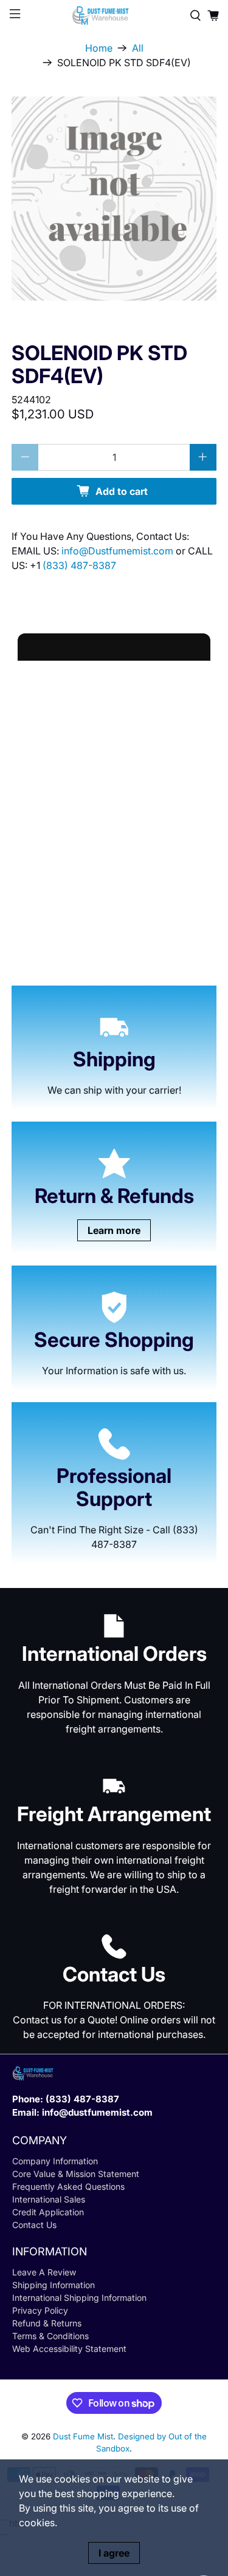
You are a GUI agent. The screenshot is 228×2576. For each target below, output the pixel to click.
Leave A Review (44, 2272)
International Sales (49, 2199)
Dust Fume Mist (83, 2436)
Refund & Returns (47, 2323)
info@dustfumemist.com (97, 2112)
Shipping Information (54, 2285)
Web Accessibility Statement (69, 2349)
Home (99, 48)
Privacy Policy (40, 2310)
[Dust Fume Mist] (114, 15)
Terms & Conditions (50, 2336)
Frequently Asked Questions (68, 2186)
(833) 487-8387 (79, 565)
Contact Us (34, 2225)
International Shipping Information (79, 2298)
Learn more (114, 1230)
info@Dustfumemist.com (119, 551)
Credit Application (48, 2212)
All (138, 48)
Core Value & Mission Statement (76, 2174)
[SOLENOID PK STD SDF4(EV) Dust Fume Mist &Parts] (114, 199)
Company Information (55, 2161)
